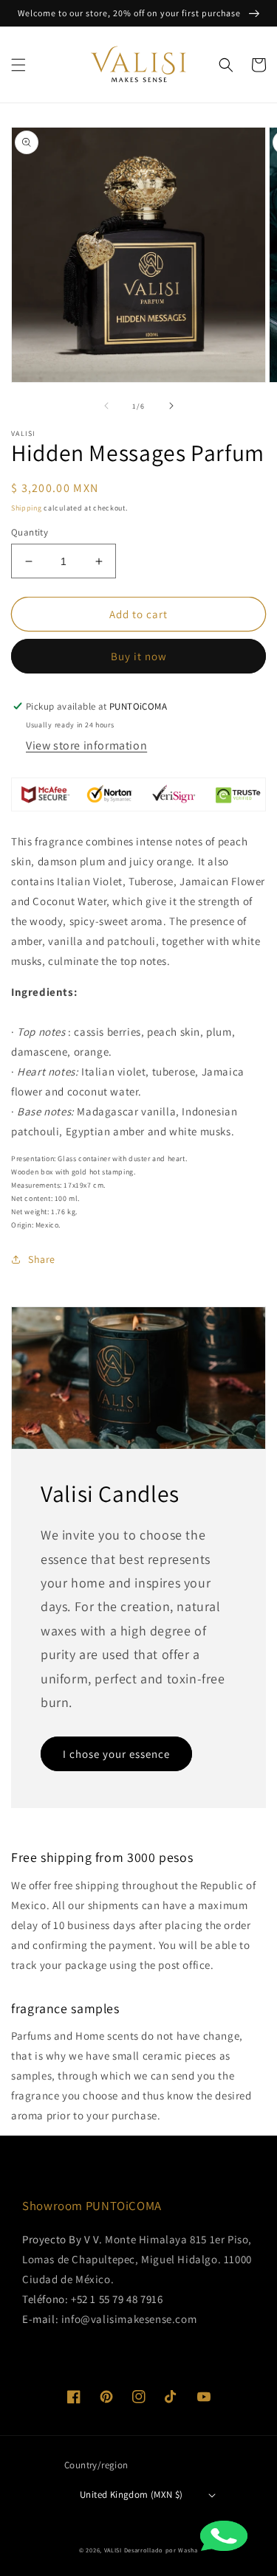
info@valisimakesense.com (129, 2319)
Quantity (30, 532)
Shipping (27, 508)
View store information (86, 745)
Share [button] (42, 1259)
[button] (18, 65)
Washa (188, 2550)
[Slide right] (171, 406)
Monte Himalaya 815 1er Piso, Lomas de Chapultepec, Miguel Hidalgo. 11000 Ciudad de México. (137, 2259)
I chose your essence (116, 1754)
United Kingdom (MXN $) (131, 2494)
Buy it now (139, 656)
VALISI (113, 2550)
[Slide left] (106, 406)
